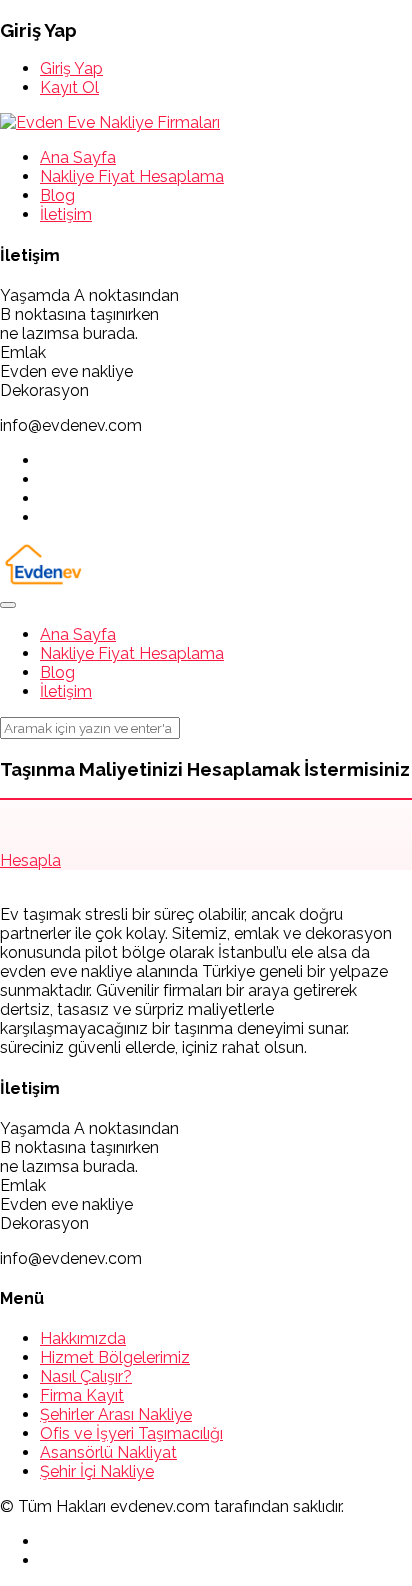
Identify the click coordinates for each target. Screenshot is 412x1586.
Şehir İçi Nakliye (97, 1471)
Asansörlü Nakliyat (108, 1452)
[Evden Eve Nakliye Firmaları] (110, 122)
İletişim (66, 214)
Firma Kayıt (82, 1395)
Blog (57, 195)
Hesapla (30, 860)
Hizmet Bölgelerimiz (115, 1357)
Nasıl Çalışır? (86, 1376)
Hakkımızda (83, 1338)
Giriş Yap (71, 68)
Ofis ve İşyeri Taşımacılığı (131, 1433)
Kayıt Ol (69, 87)
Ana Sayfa (78, 157)
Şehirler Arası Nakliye (116, 1414)
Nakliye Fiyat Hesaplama (132, 176)
